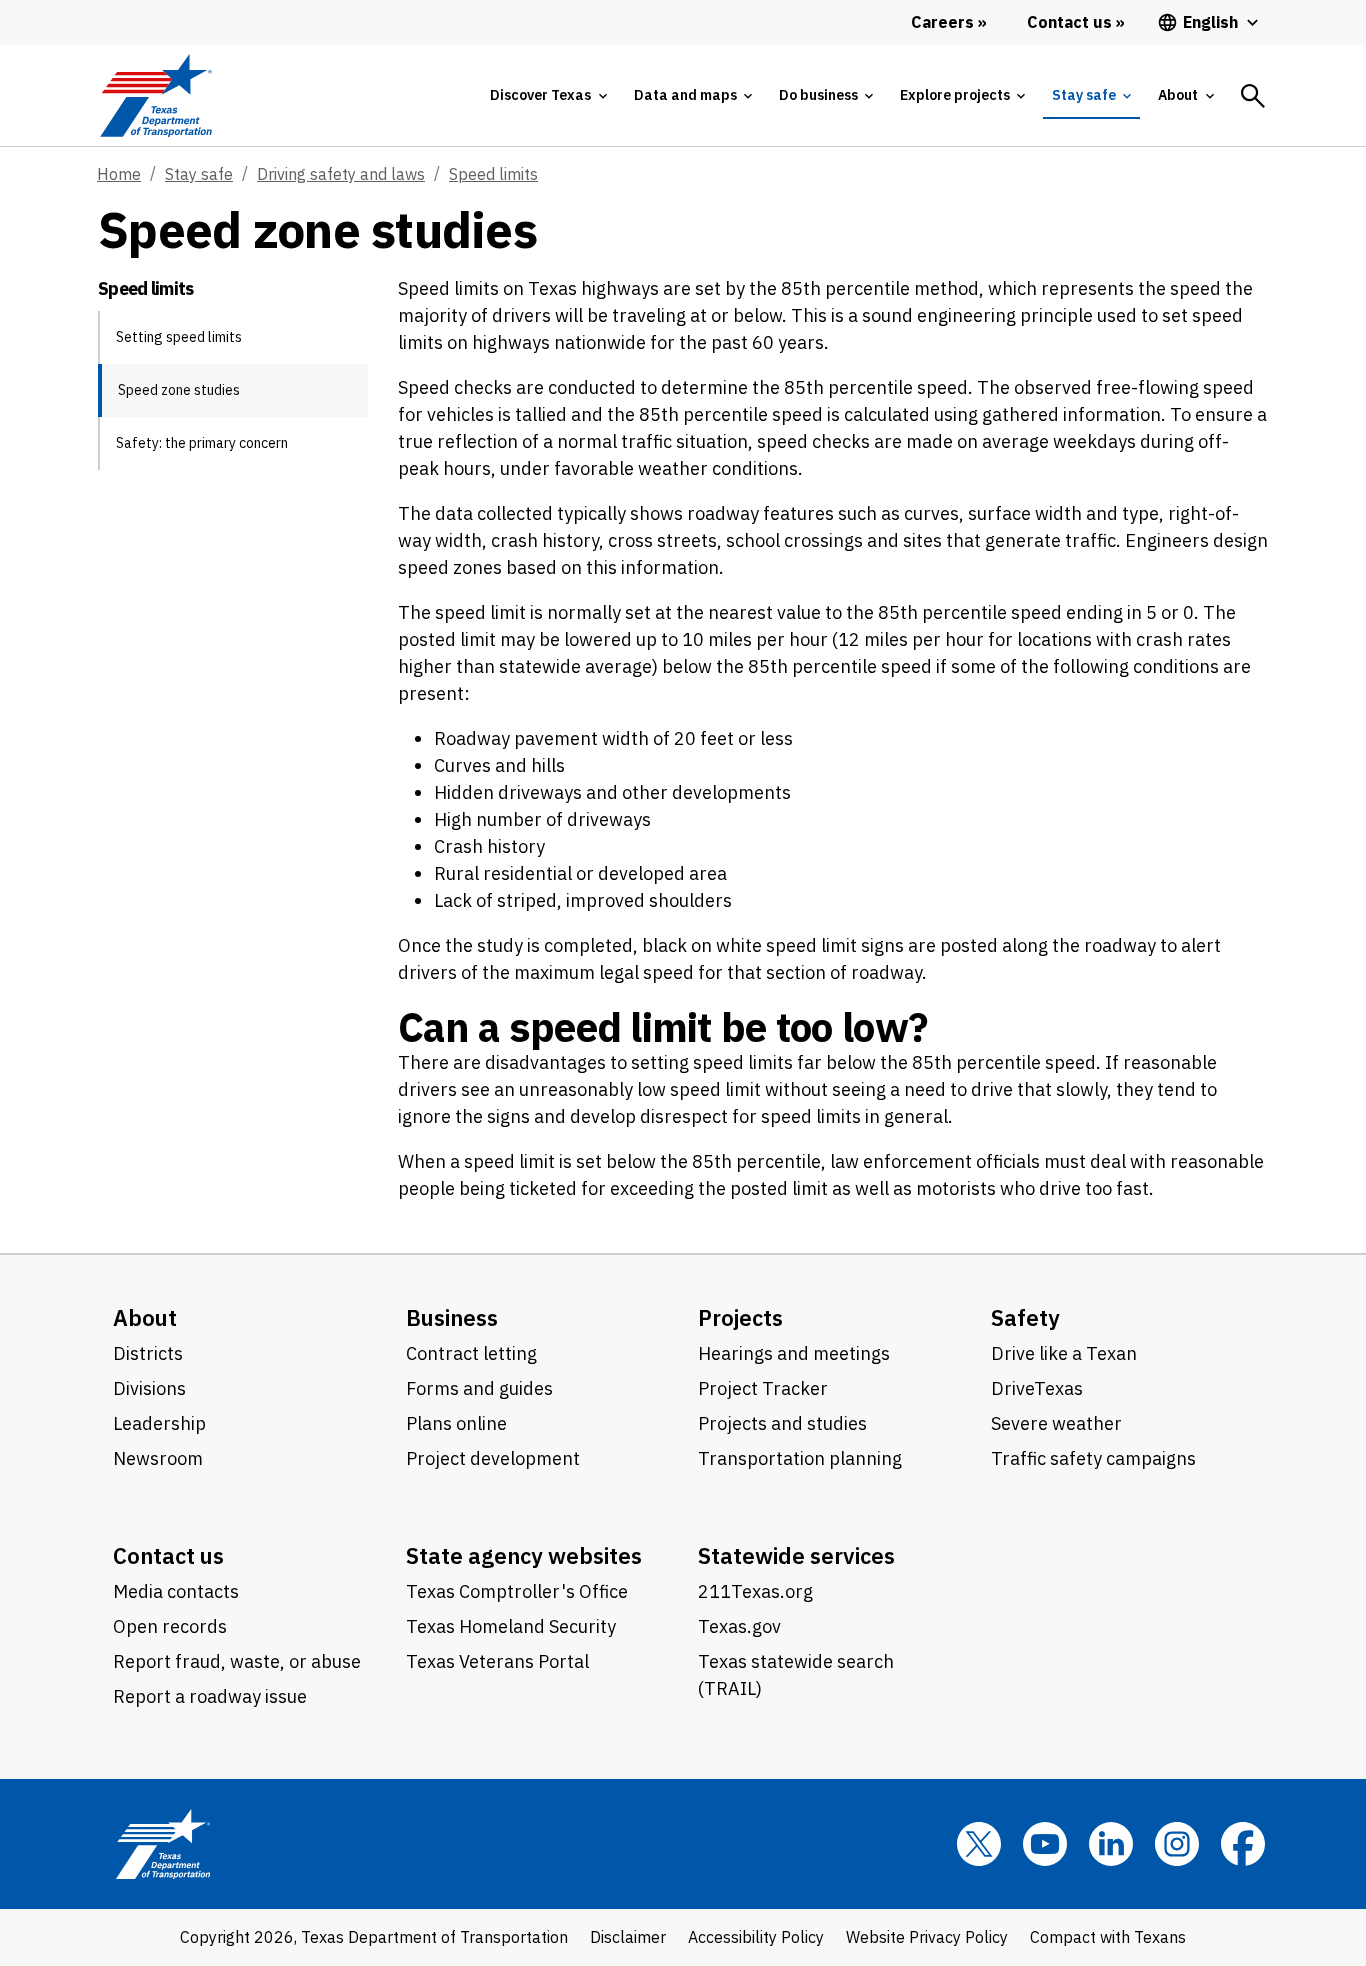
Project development (493, 1458)
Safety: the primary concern (202, 443)
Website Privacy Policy (927, 1937)
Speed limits (493, 174)
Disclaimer (628, 1937)
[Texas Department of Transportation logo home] (155, 95)
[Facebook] (1243, 1844)
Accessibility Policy (756, 1937)
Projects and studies (782, 1423)
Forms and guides (479, 1388)
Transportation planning (800, 1458)
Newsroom (158, 1458)
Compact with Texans (1108, 1937)
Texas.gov (739, 1626)
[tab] (548, 95)
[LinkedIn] (1111, 1844)
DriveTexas (1037, 1388)
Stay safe (199, 174)
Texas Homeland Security (511, 1626)
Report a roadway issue (210, 1696)
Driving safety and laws (341, 174)
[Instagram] (1177, 1844)
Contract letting (471, 1353)
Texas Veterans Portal (497, 1661)
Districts (148, 1353)
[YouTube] (1045, 1844)
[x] (979, 1844)
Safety (1025, 1317)
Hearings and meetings (794, 1353)
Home (119, 174)
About (145, 1317)
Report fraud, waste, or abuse (237, 1661)
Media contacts (176, 1591)
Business (452, 1317)
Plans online (456, 1423)
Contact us (168, 1555)
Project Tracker (763, 1388)
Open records (170, 1626)
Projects (740, 1317)
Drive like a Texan (1064, 1353)
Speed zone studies (179, 390)
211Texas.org (755, 1591)
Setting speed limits (179, 337)
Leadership (159, 1423)
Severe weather (1056, 1423)
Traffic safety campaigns (1093, 1458)
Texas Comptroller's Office (517, 1591)
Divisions (149, 1388)
